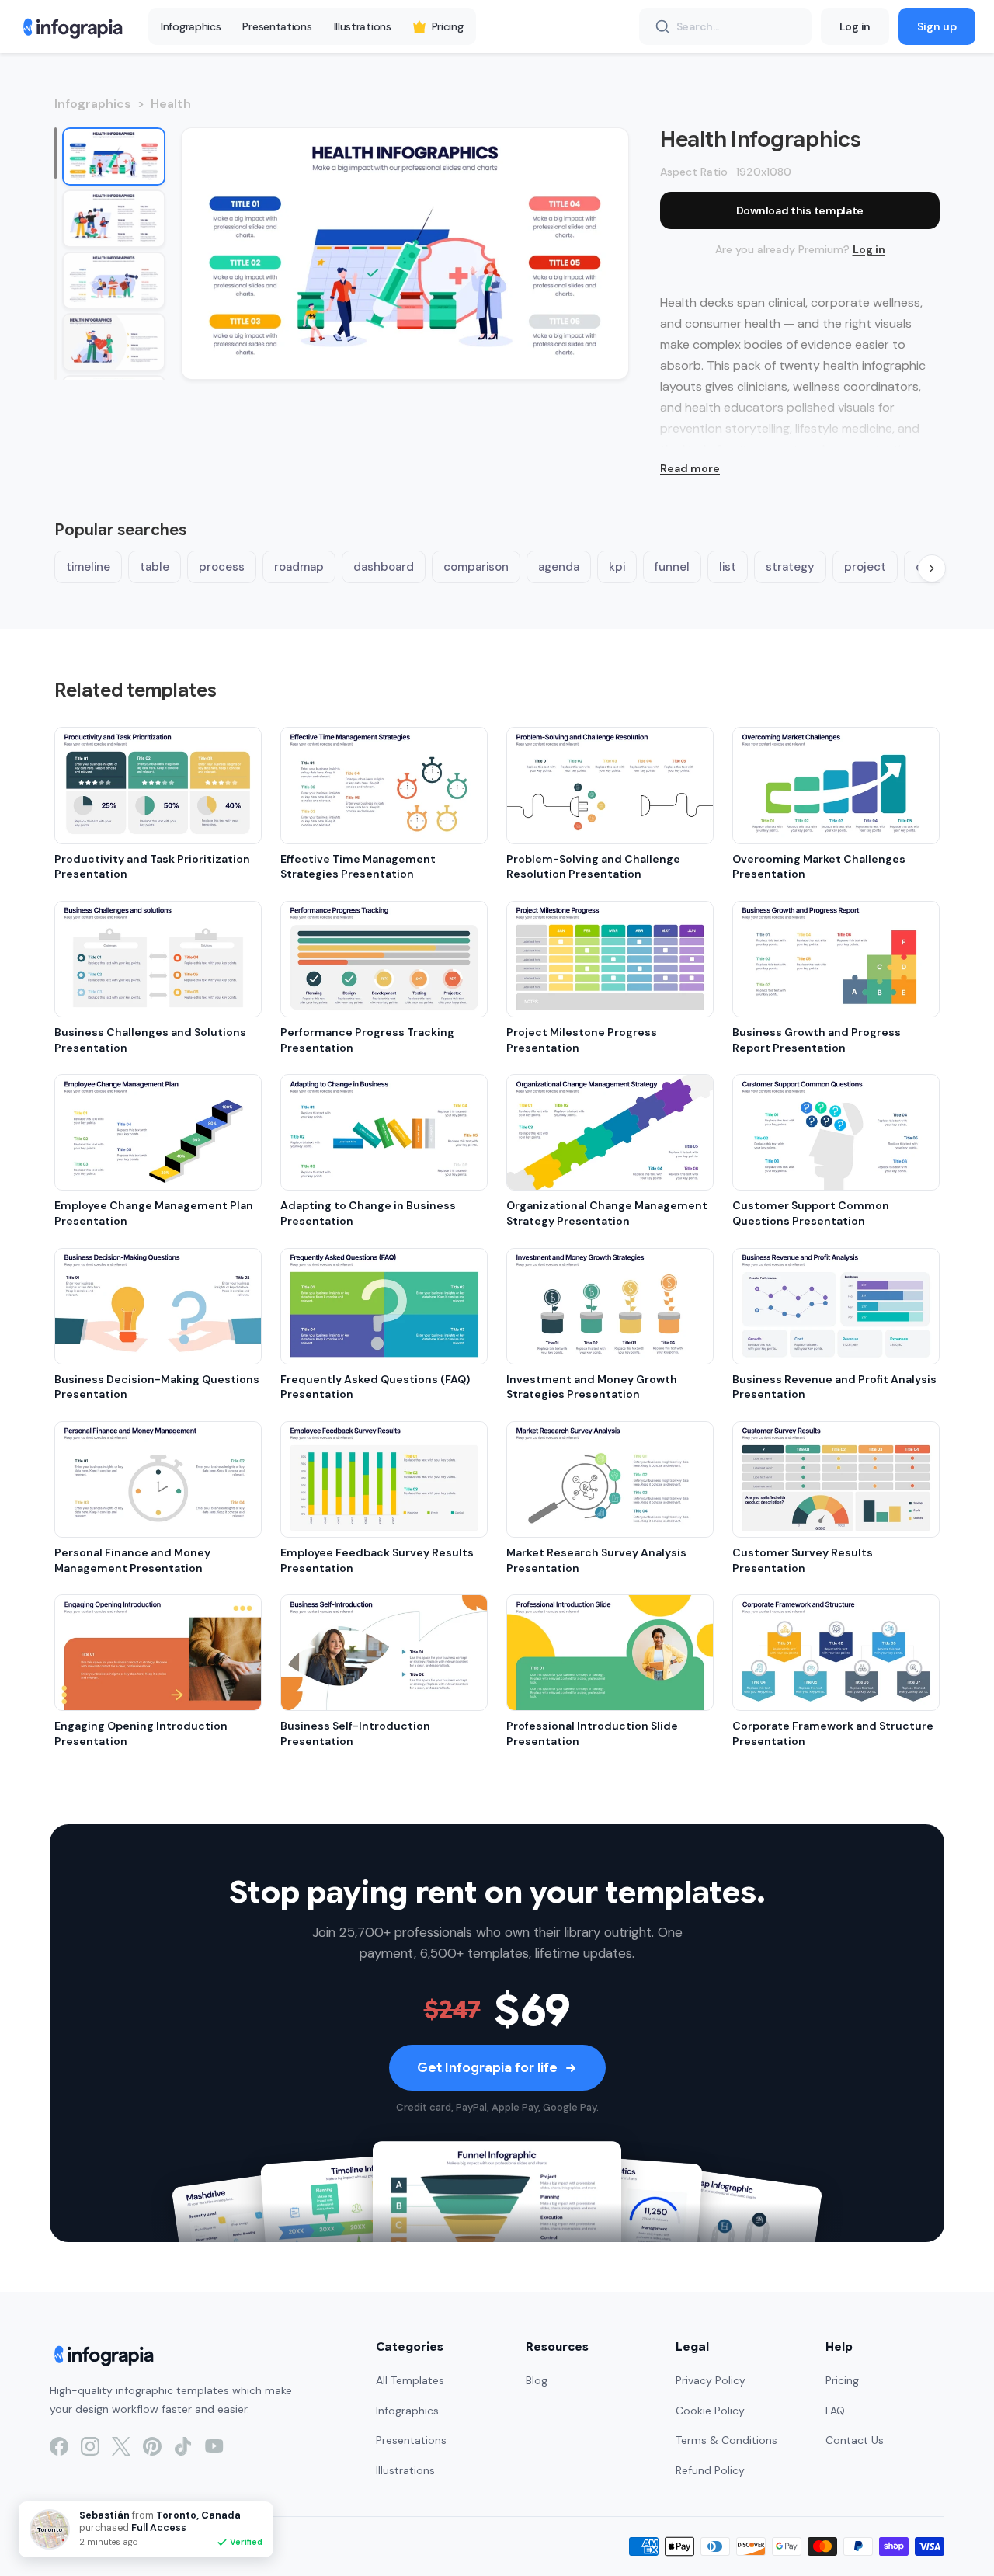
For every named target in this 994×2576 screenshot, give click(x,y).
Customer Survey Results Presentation (803, 1560)
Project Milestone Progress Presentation (582, 1040)
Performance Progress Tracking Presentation (367, 1040)
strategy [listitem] (790, 567)
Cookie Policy (710, 2411)
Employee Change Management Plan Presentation (154, 1213)
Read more (690, 468)
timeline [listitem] (88, 567)
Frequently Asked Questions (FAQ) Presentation (375, 1387)
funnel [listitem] (672, 567)
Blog (537, 2380)
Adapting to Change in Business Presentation (368, 1213)
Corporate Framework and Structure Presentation (833, 1733)
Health (171, 104)
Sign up (937, 26)
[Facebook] (59, 2446)
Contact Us (855, 2440)
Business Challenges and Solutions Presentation (150, 1040)
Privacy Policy (711, 2380)
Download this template (800, 210)
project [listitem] (865, 567)
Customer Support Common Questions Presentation (811, 1213)
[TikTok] (183, 2446)
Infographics (191, 26)
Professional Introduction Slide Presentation (592, 1733)
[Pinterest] (152, 2446)
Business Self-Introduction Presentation (355, 1733)
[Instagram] (90, 2446)
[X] (121, 2446)
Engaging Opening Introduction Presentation (141, 1733)
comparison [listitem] (476, 567)
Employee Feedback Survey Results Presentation (377, 1560)
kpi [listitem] (617, 567)
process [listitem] (222, 567)
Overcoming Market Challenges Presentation (819, 867)
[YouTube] (214, 2446)
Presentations (277, 26)
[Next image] (600, 253)
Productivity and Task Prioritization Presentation (152, 867)
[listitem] (114, 156)
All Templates (410, 2380)
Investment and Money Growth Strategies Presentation (592, 1387)
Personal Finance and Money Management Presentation (132, 1560)
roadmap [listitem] (299, 567)
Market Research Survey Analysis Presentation (596, 1560)
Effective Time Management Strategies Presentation (358, 867)
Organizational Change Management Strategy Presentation (607, 1213)
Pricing (448, 26)
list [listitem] (728, 567)
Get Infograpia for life (487, 2068)
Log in (855, 26)
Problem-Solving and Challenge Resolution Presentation (593, 867)
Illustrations (363, 26)
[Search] (662, 26)
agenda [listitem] (559, 567)
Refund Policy (710, 2470)
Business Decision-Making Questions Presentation (157, 1387)
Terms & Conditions (726, 2440)
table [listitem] (155, 567)
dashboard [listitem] (384, 567)
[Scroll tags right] (932, 568)
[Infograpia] (71, 26)
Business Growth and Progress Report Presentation (817, 1040)
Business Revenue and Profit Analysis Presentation (834, 1387)
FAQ (835, 2411)
